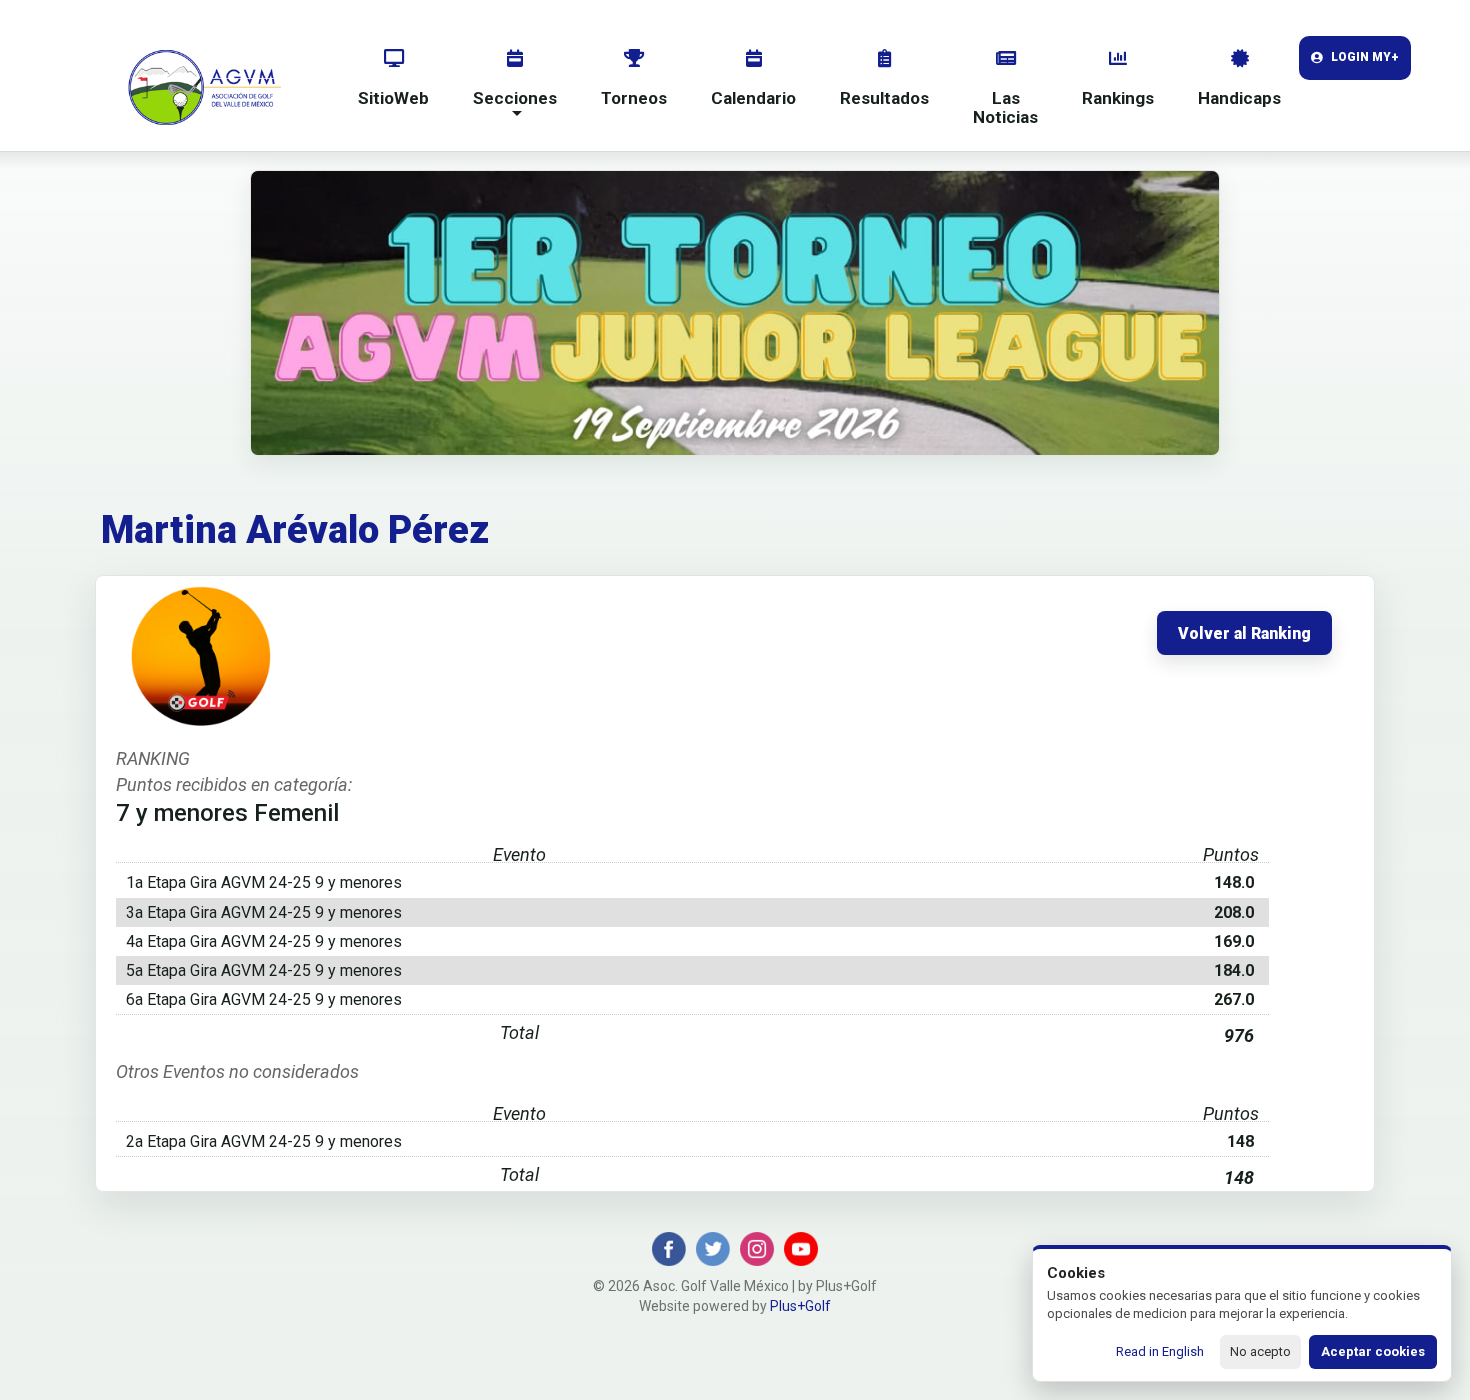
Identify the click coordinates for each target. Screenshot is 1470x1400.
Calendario (753, 98)
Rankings (1118, 98)
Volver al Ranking (1244, 634)
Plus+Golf (800, 1306)
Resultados (884, 98)
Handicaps (1239, 98)
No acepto (1260, 1351)
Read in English (1160, 1351)
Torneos (634, 98)
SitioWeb (393, 98)
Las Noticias (1005, 107)
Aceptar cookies (1373, 1351)
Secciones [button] (515, 98)
